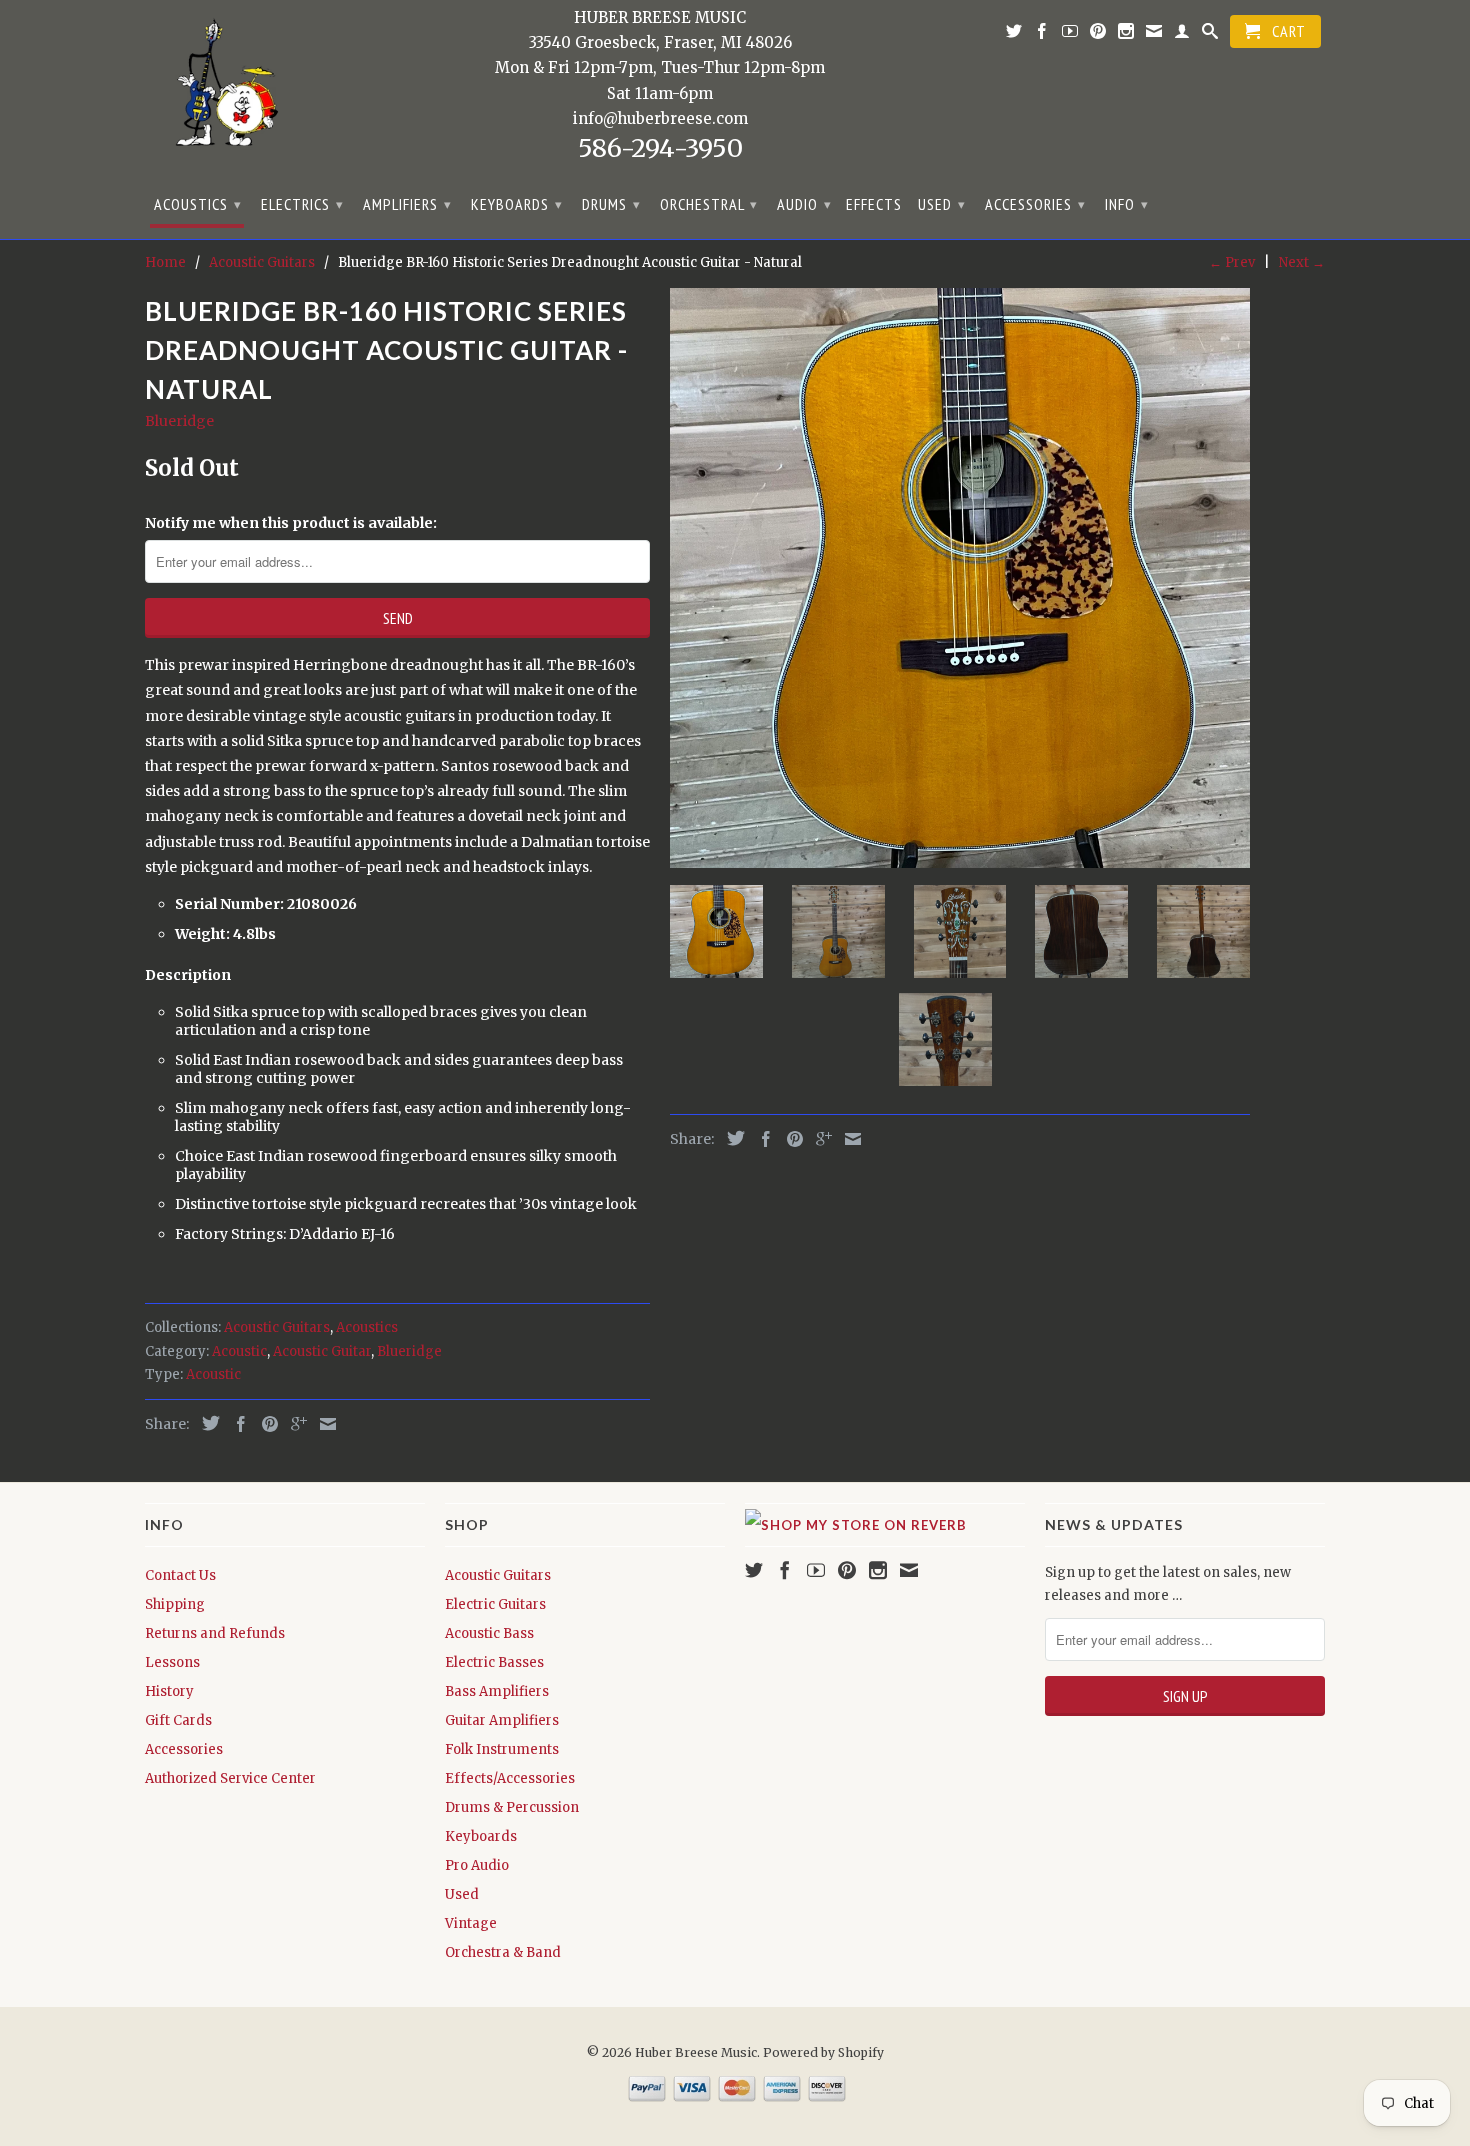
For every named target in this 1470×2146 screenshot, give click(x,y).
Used (942, 204)
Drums (611, 204)
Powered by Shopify (823, 2052)
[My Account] (1182, 35)
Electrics (302, 204)
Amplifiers (407, 204)
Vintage (471, 1923)
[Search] (1210, 35)
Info (1127, 204)
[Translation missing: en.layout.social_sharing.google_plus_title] (294, 1424)
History (169, 1691)
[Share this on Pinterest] (265, 1424)
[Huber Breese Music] (220, 89)
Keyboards (517, 204)
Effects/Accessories (510, 1778)
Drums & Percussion (512, 1807)
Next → (1302, 262)
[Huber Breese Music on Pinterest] (1098, 35)
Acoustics (198, 204)
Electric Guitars (495, 1604)
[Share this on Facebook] (236, 1424)
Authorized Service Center (230, 1778)
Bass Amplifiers (497, 1691)
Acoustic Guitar (322, 1351)
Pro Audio (477, 1865)
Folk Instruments (502, 1749)
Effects (874, 204)
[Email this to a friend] (323, 1424)
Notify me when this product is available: (291, 523)
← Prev (1232, 262)
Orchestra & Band (503, 1952)
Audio (804, 204)
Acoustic (239, 1351)
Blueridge (179, 421)
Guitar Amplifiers (502, 1720)
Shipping (175, 1604)
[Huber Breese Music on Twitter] (1014, 35)
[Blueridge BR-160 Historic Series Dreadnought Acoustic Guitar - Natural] (960, 578)
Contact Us (180, 1575)
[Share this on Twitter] (206, 1423)
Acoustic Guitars (277, 1327)
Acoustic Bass (489, 1633)
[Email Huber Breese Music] (1154, 35)
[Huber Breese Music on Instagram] (1126, 35)
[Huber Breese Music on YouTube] (1070, 35)
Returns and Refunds (215, 1633)
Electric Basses (494, 1662)
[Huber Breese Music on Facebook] (1042, 35)
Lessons (172, 1662)
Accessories (1035, 204)
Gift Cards (178, 1720)
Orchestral (709, 204)
